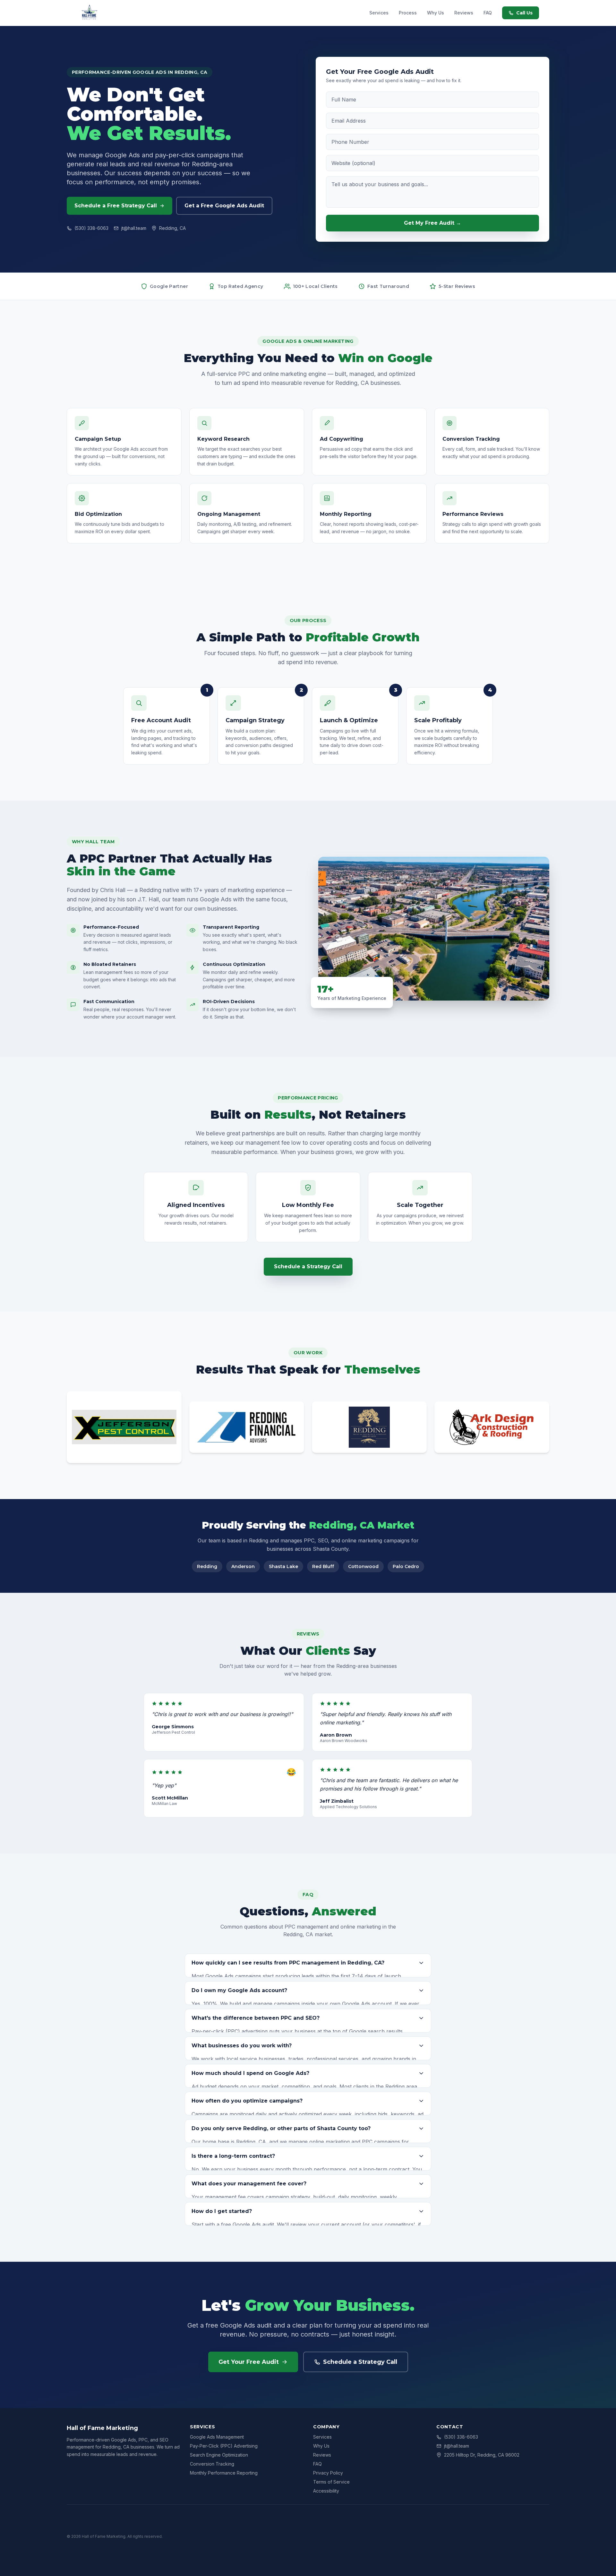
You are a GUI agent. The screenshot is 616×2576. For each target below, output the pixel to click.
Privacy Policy (328, 2473)
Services (379, 13)
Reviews (464, 13)
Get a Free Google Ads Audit (224, 206)
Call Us (524, 13)
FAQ (488, 13)
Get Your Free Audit (249, 2362)
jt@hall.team (134, 228)
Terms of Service (331, 2482)
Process (408, 13)
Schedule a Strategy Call (308, 1266)
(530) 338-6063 (91, 228)
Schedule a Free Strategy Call (116, 206)
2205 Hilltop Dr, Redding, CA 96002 (482, 2455)
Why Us (436, 13)
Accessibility (326, 2491)
